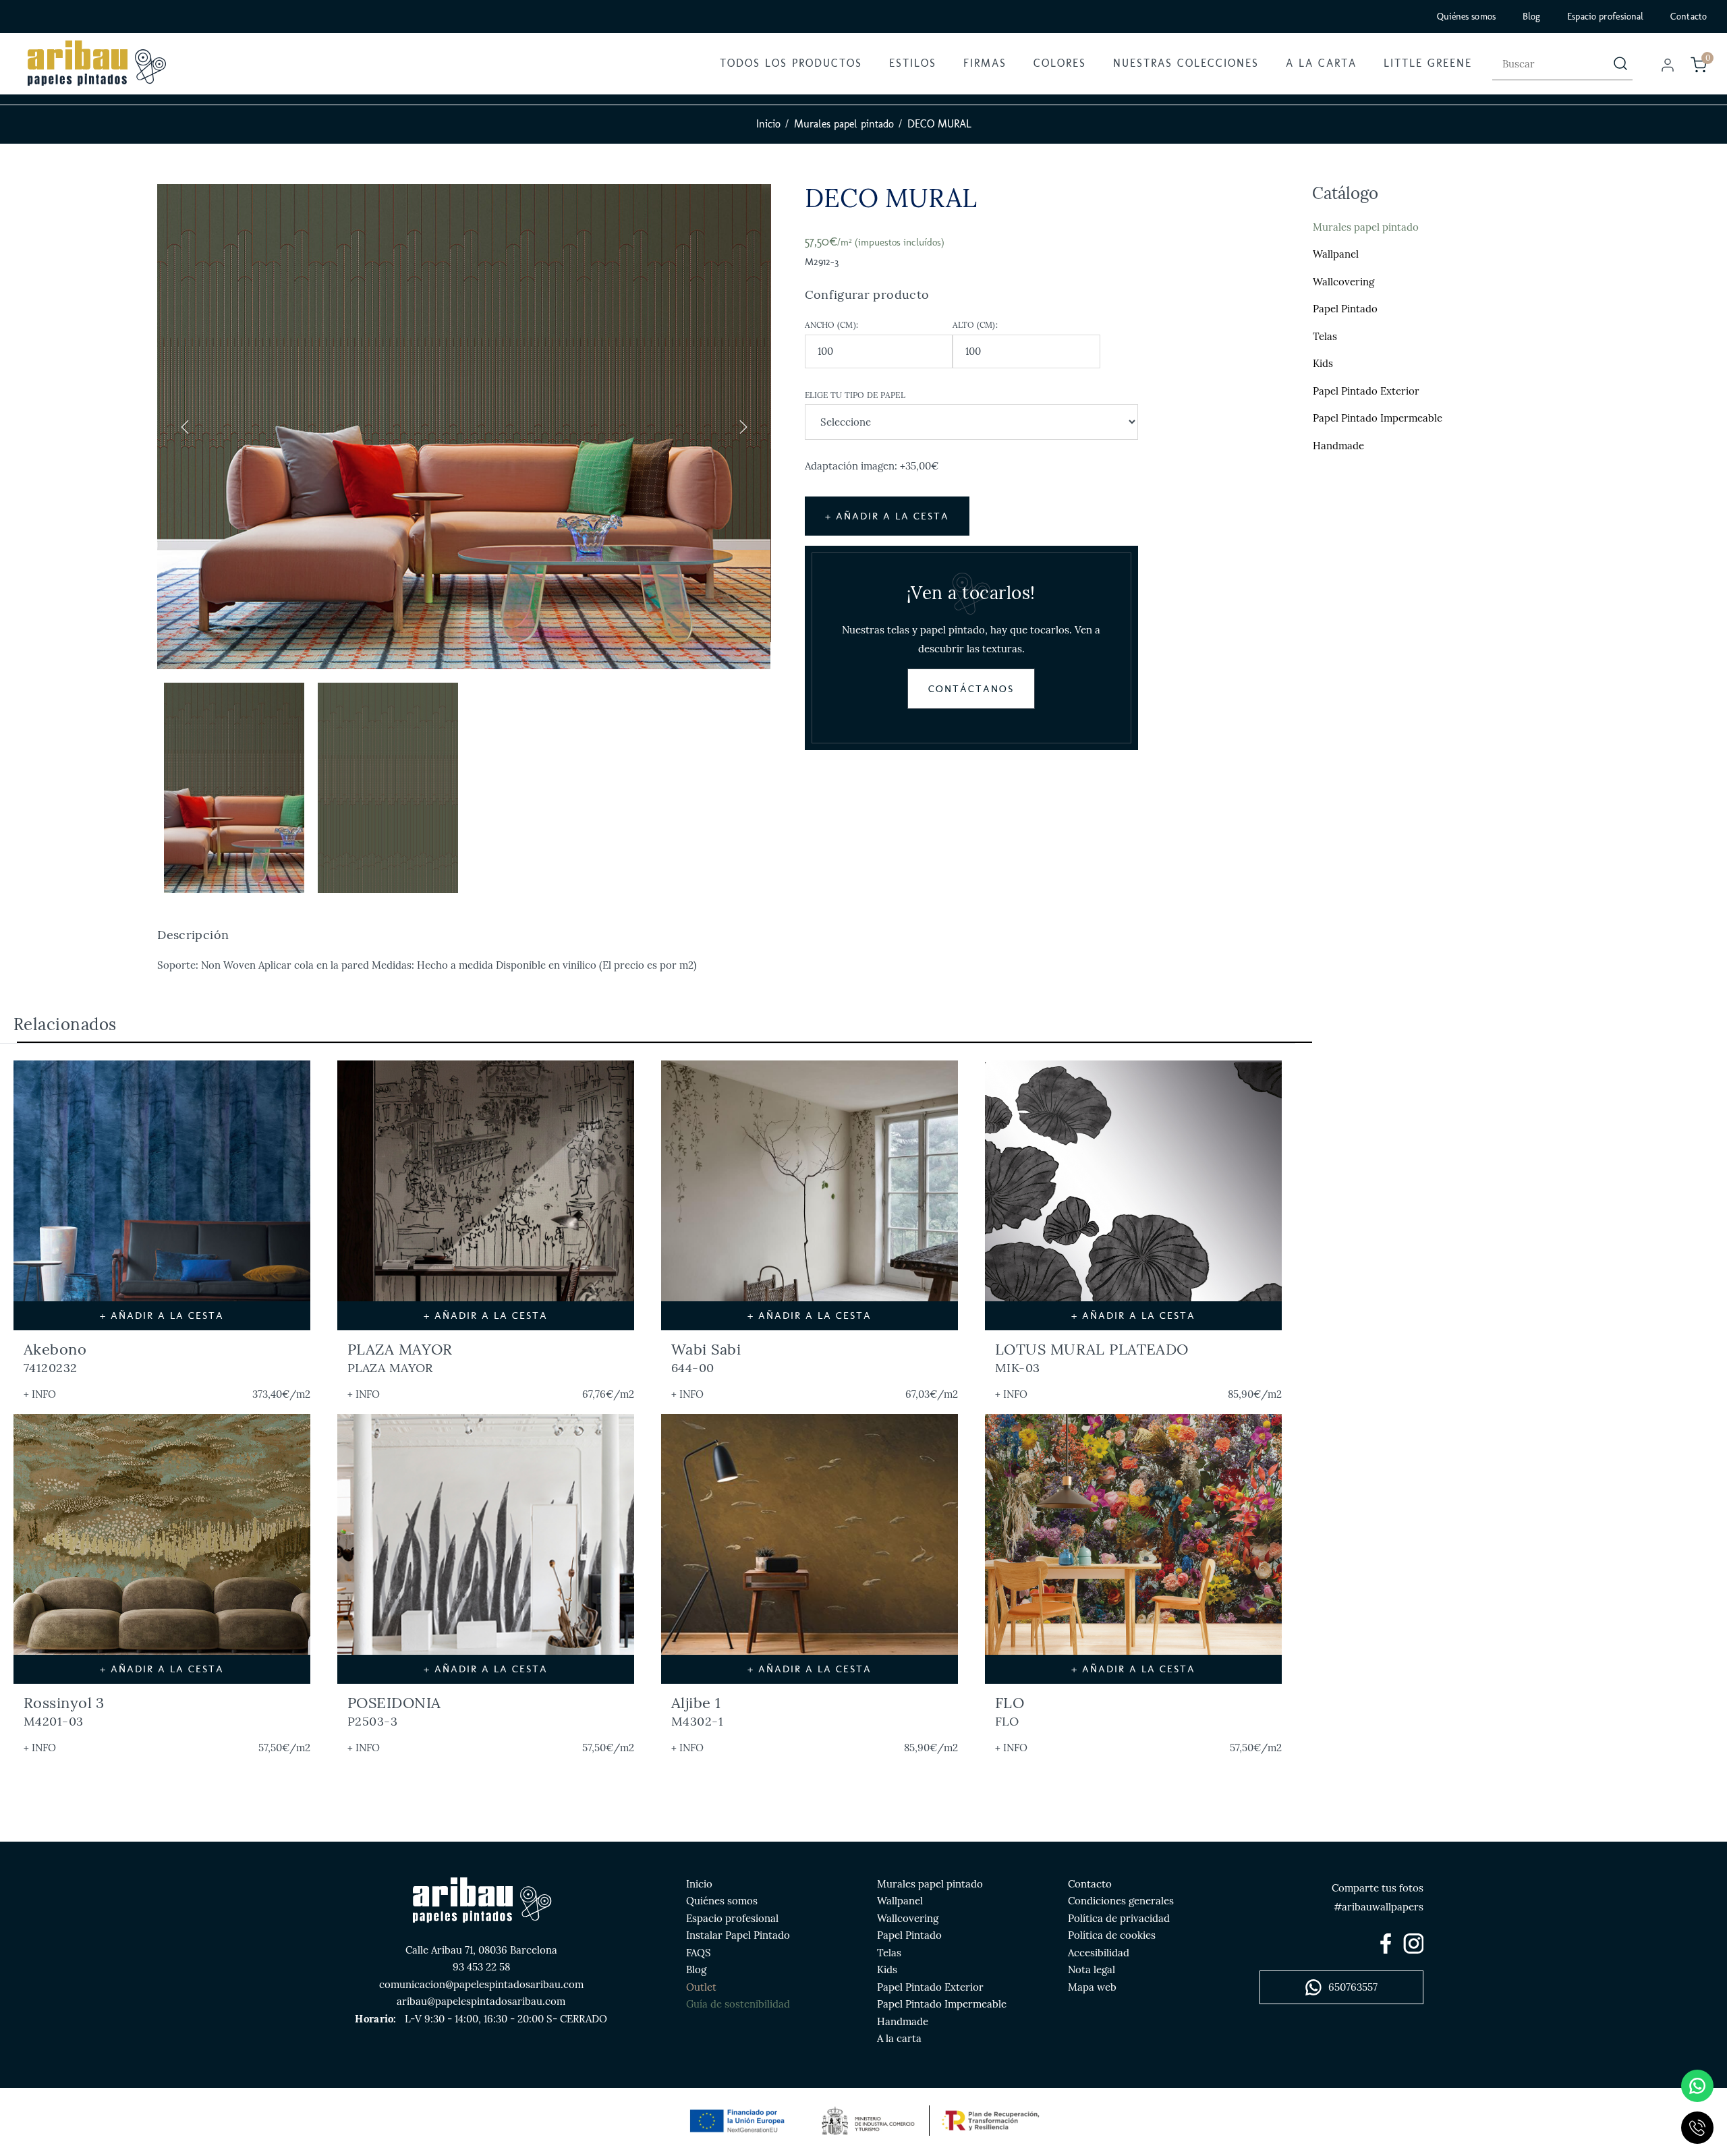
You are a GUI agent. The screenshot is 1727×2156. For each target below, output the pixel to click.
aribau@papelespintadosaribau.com (481, 2001)
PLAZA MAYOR (400, 1358)
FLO (1010, 1711)
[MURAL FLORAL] (1133, 1549)
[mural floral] (1133, 1195)
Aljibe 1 (697, 1711)
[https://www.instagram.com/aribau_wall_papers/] (1413, 1944)
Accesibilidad (1099, 1953)
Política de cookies (1112, 1935)
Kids (1323, 363)
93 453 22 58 (481, 1967)
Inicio (768, 124)
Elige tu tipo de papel (855, 395)
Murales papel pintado (844, 124)
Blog (1531, 17)
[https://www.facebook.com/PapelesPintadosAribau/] (1386, 1944)
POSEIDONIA (394, 1711)
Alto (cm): (975, 325)
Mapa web (1092, 1987)
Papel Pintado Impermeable (1378, 418)
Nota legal (1092, 1969)
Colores (1060, 63)
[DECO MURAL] (464, 427)
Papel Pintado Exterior (1366, 391)
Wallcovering (1343, 282)
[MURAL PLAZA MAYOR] (486, 1195)
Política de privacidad (1119, 1918)
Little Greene (1428, 63)
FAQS (699, 1953)
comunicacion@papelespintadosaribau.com (481, 1984)
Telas (1325, 336)
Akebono (55, 1358)
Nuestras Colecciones (1186, 63)
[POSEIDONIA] (486, 1549)
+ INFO (40, 1394)
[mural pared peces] (810, 1549)
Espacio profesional (1605, 17)
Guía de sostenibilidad (738, 2004)
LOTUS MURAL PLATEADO (1092, 1358)
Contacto (1689, 17)
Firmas (985, 63)
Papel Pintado (1345, 309)
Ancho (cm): (832, 325)
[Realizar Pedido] (1699, 65)
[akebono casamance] (162, 1195)
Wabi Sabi (706, 1358)
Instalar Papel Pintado (738, 1935)
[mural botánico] (810, 1195)
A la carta (1321, 63)
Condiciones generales (1121, 1901)
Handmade (1338, 446)
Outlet (701, 1987)
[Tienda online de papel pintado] (96, 63)
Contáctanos (971, 689)
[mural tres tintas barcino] (162, 1549)
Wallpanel (1336, 254)
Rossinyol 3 (64, 1711)
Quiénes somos (1466, 17)
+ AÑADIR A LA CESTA (887, 516)
